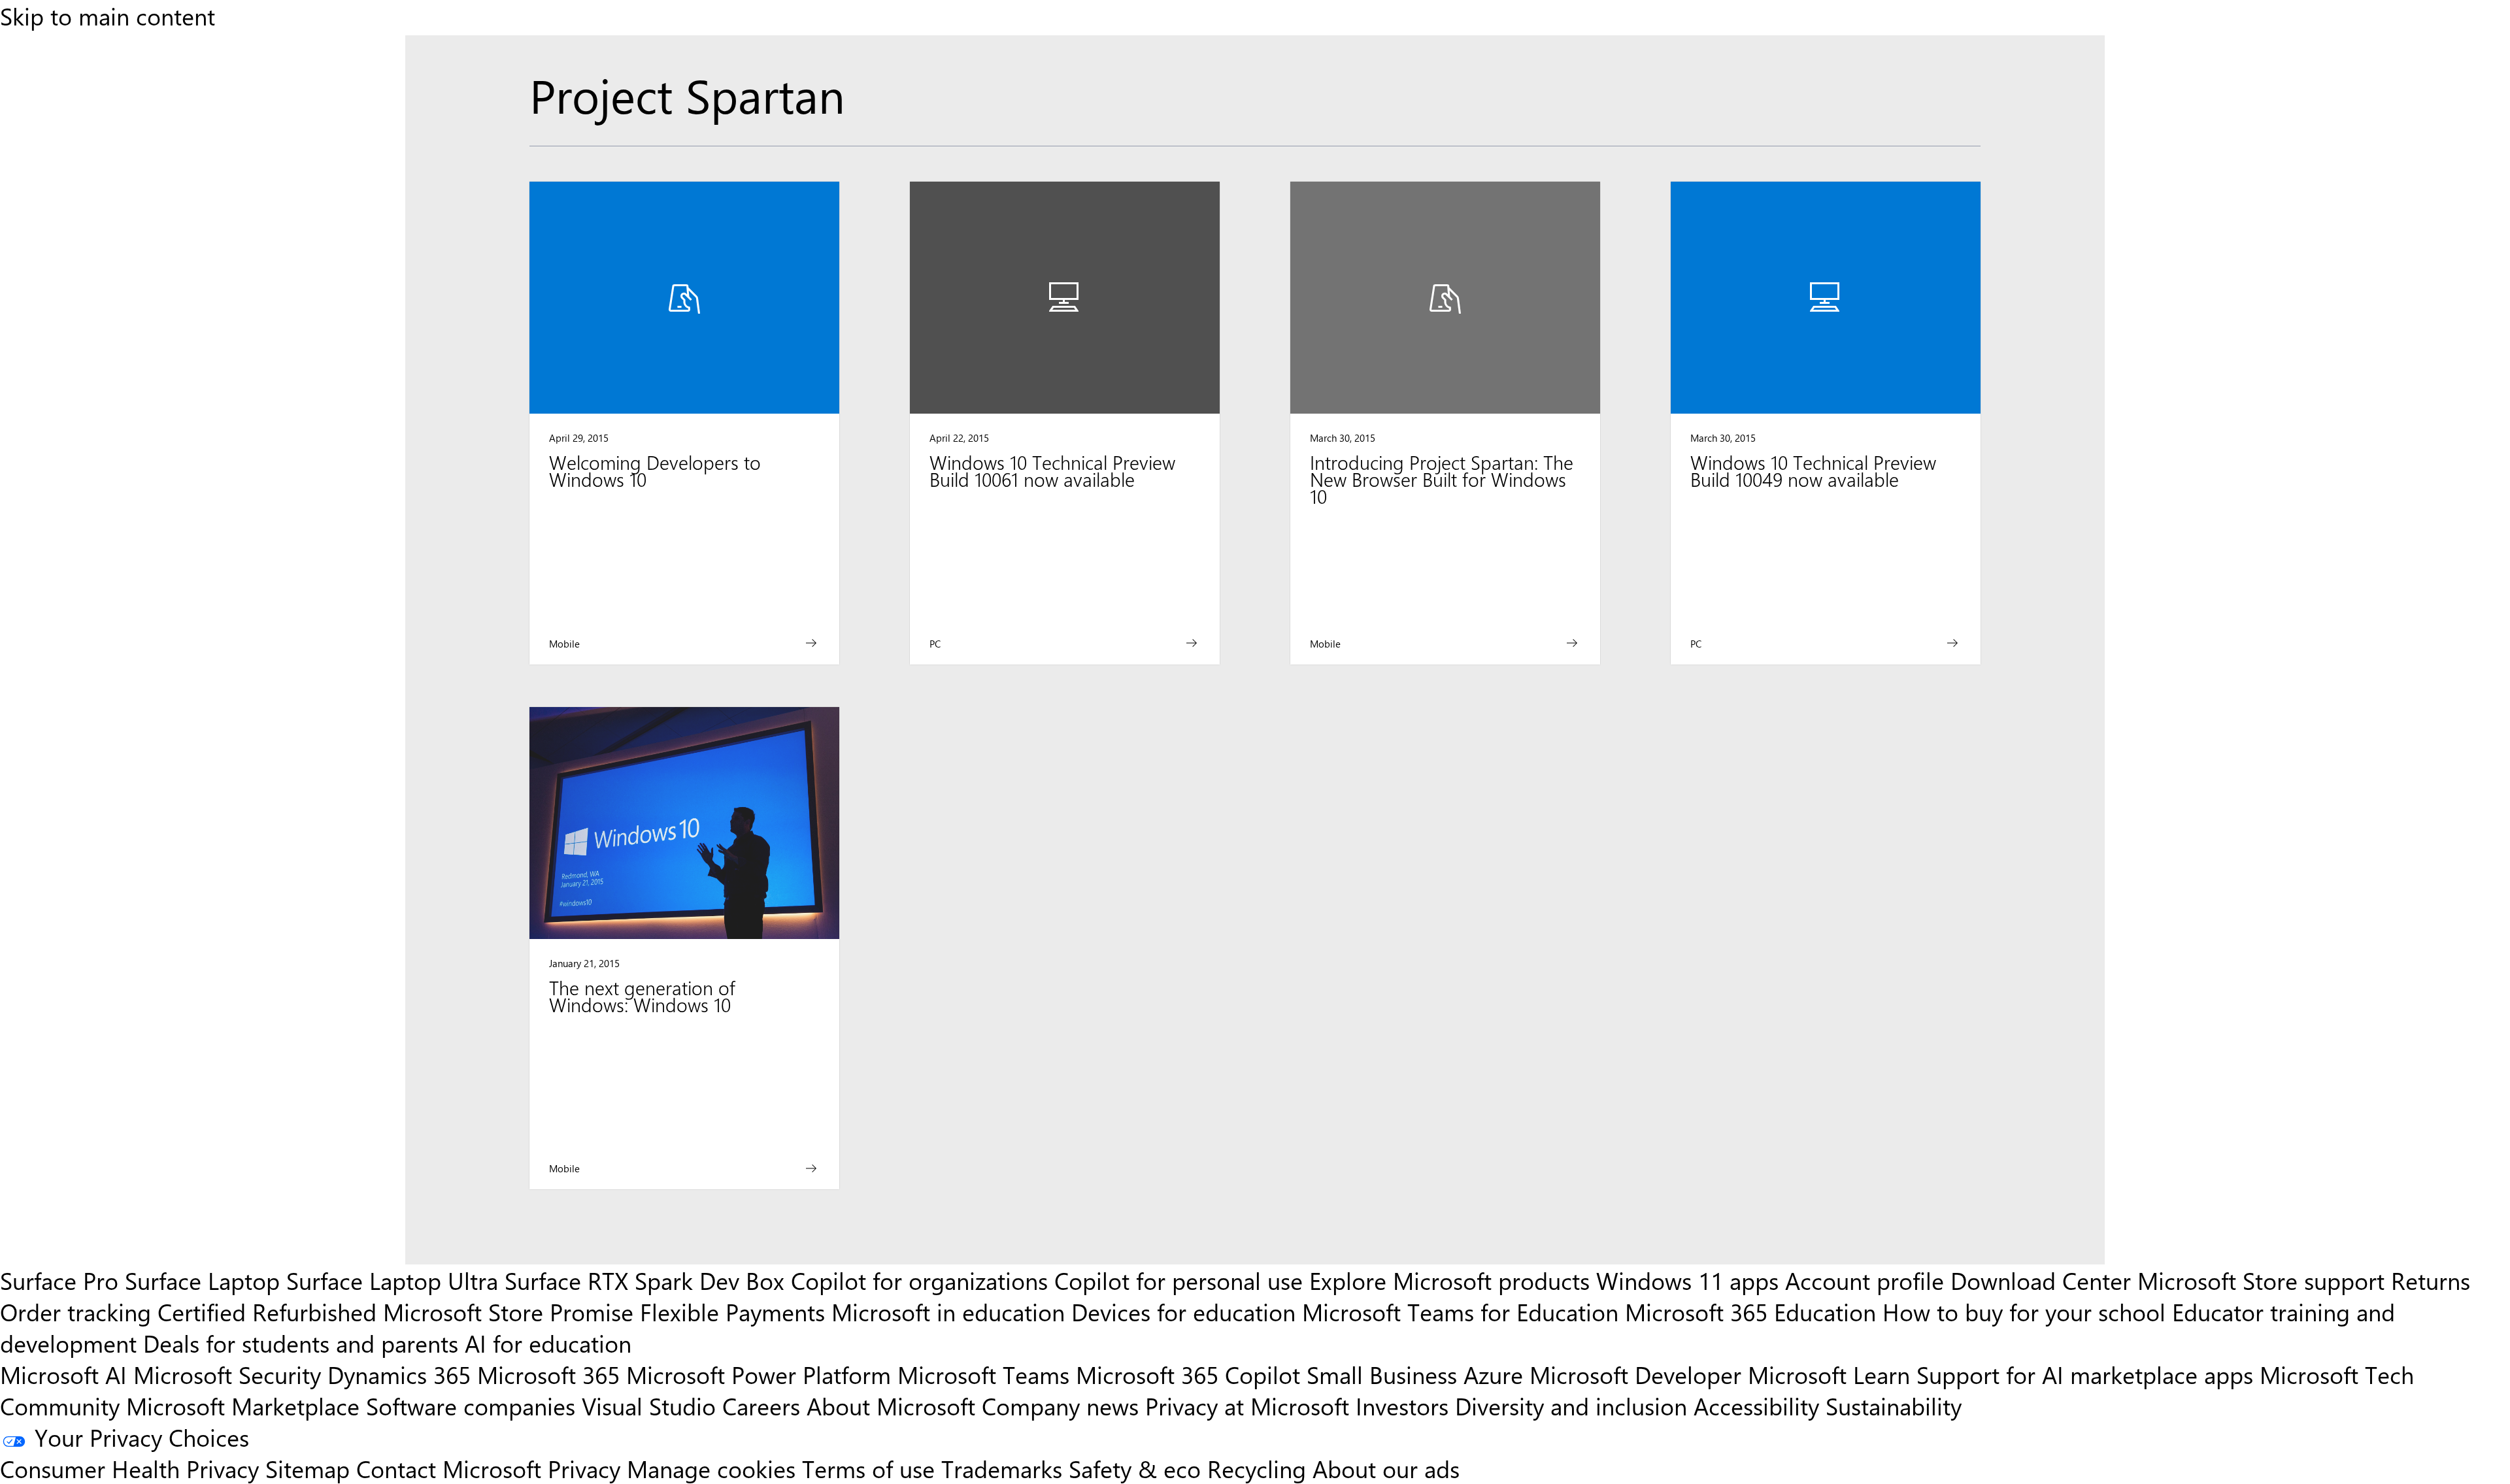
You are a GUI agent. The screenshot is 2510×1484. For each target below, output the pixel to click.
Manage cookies (711, 1468)
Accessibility (1756, 1406)
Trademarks (1002, 1468)
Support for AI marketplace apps (2085, 1374)
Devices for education (1183, 1311)
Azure (1493, 1374)
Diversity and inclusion (1571, 1406)
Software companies (471, 1406)
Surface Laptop (202, 1280)
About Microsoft (891, 1406)
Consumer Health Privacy (129, 1468)
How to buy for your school (2024, 1311)
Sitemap (308, 1468)
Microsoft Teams (983, 1374)
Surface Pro (59, 1280)
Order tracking (75, 1311)
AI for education (548, 1343)
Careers (761, 1406)
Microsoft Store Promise (508, 1311)
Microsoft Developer (1635, 1374)
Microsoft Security (227, 1374)
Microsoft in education (948, 1311)
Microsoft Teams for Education (1460, 1311)
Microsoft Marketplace (243, 1406)
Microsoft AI (63, 1374)
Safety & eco (1135, 1468)
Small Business (1382, 1374)
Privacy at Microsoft (1247, 1406)
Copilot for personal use (1179, 1280)
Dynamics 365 (399, 1374)
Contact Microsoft (449, 1468)
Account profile (1865, 1280)
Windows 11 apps (1687, 1280)
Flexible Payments (732, 1311)
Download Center (2041, 1280)
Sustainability (1894, 1406)
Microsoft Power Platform (759, 1374)
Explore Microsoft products (1449, 1280)
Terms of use (868, 1468)
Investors (1402, 1406)
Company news (1060, 1406)
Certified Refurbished (267, 1311)
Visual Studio (649, 1406)
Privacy (587, 1468)
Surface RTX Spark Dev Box (644, 1280)
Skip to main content (108, 16)
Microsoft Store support (2261, 1280)
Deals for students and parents (301, 1343)
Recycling (1257, 1468)
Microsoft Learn (1829, 1374)
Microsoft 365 (548, 1374)
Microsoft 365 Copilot (1188, 1374)
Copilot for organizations (919, 1280)
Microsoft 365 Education (1750, 1311)
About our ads (1386, 1468)
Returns (2431, 1280)
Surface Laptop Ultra (392, 1280)
